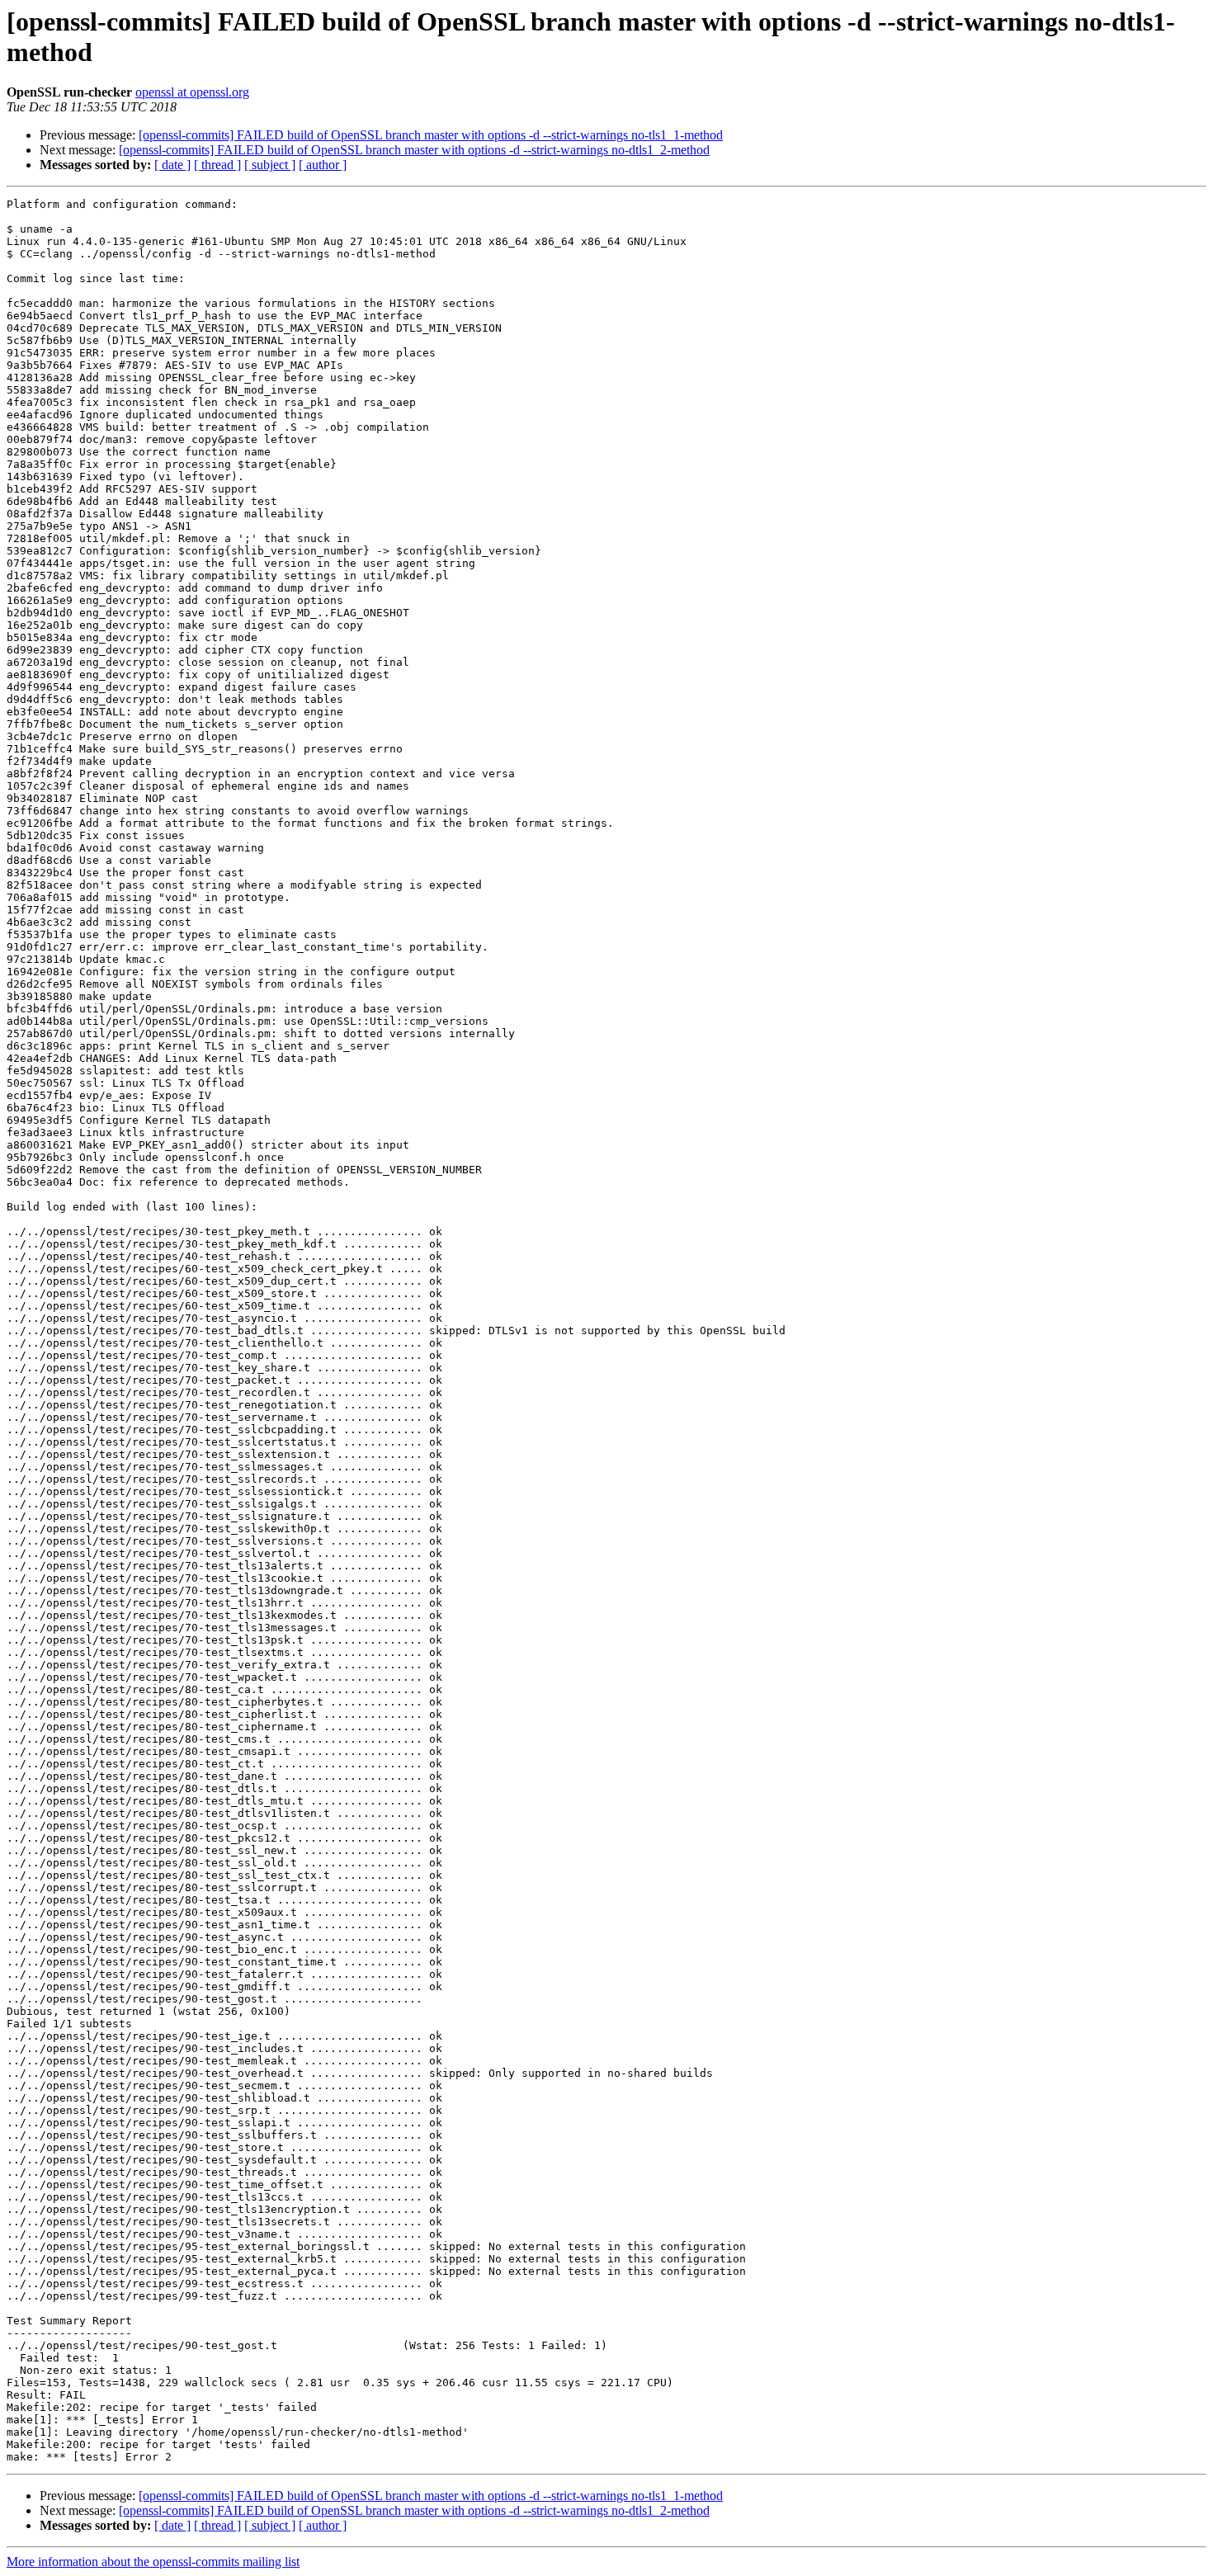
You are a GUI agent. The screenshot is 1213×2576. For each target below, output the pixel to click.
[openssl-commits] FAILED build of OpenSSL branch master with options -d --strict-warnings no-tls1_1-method (431, 135)
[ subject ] (270, 165)
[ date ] (172, 165)
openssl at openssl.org (192, 92)
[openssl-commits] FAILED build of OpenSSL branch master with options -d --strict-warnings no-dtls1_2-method (414, 150)
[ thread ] (217, 165)
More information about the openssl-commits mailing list (153, 2562)
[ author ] (323, 165)
